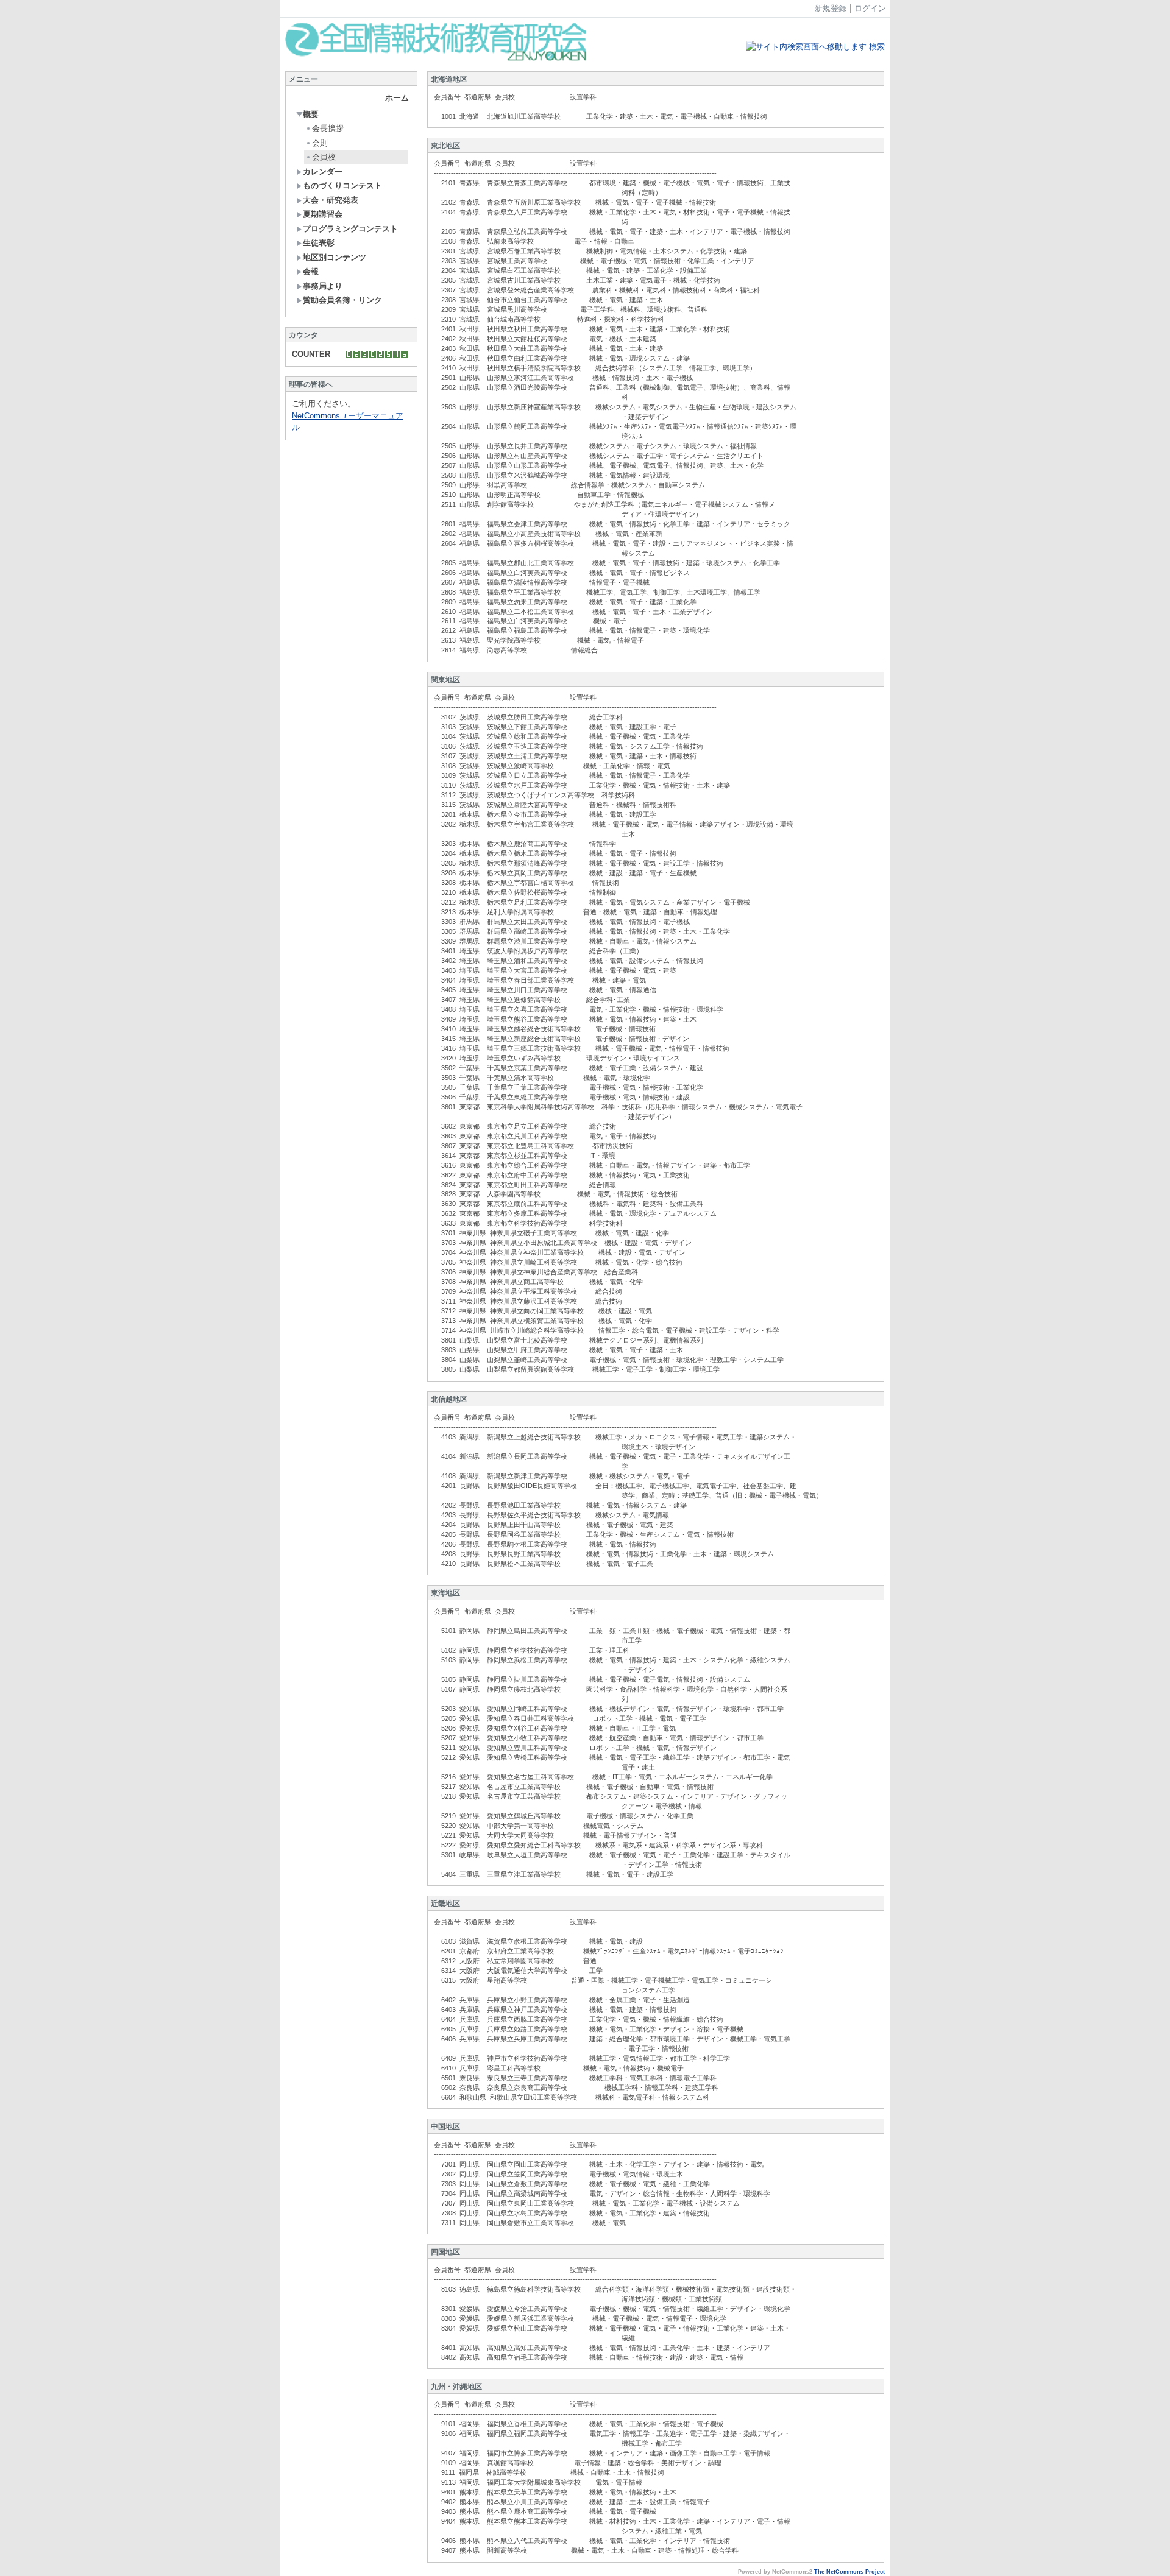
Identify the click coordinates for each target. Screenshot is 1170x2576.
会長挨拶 (328, 128)
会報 (311, 271)
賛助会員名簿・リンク (342, 300)
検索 (876, 47)
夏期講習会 (323, 214)
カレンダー (323, 171)
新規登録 (831, 8)
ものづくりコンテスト (342, 185)
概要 (311, 114)
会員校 (324, 157)
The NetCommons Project (849, 2572)
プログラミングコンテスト (350, 229)
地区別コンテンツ (335, 257)
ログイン (870, 8)
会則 (320, 143)
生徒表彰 (319, 243)
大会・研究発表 (331, 200)
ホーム (397, 98)
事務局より (323, 286)
